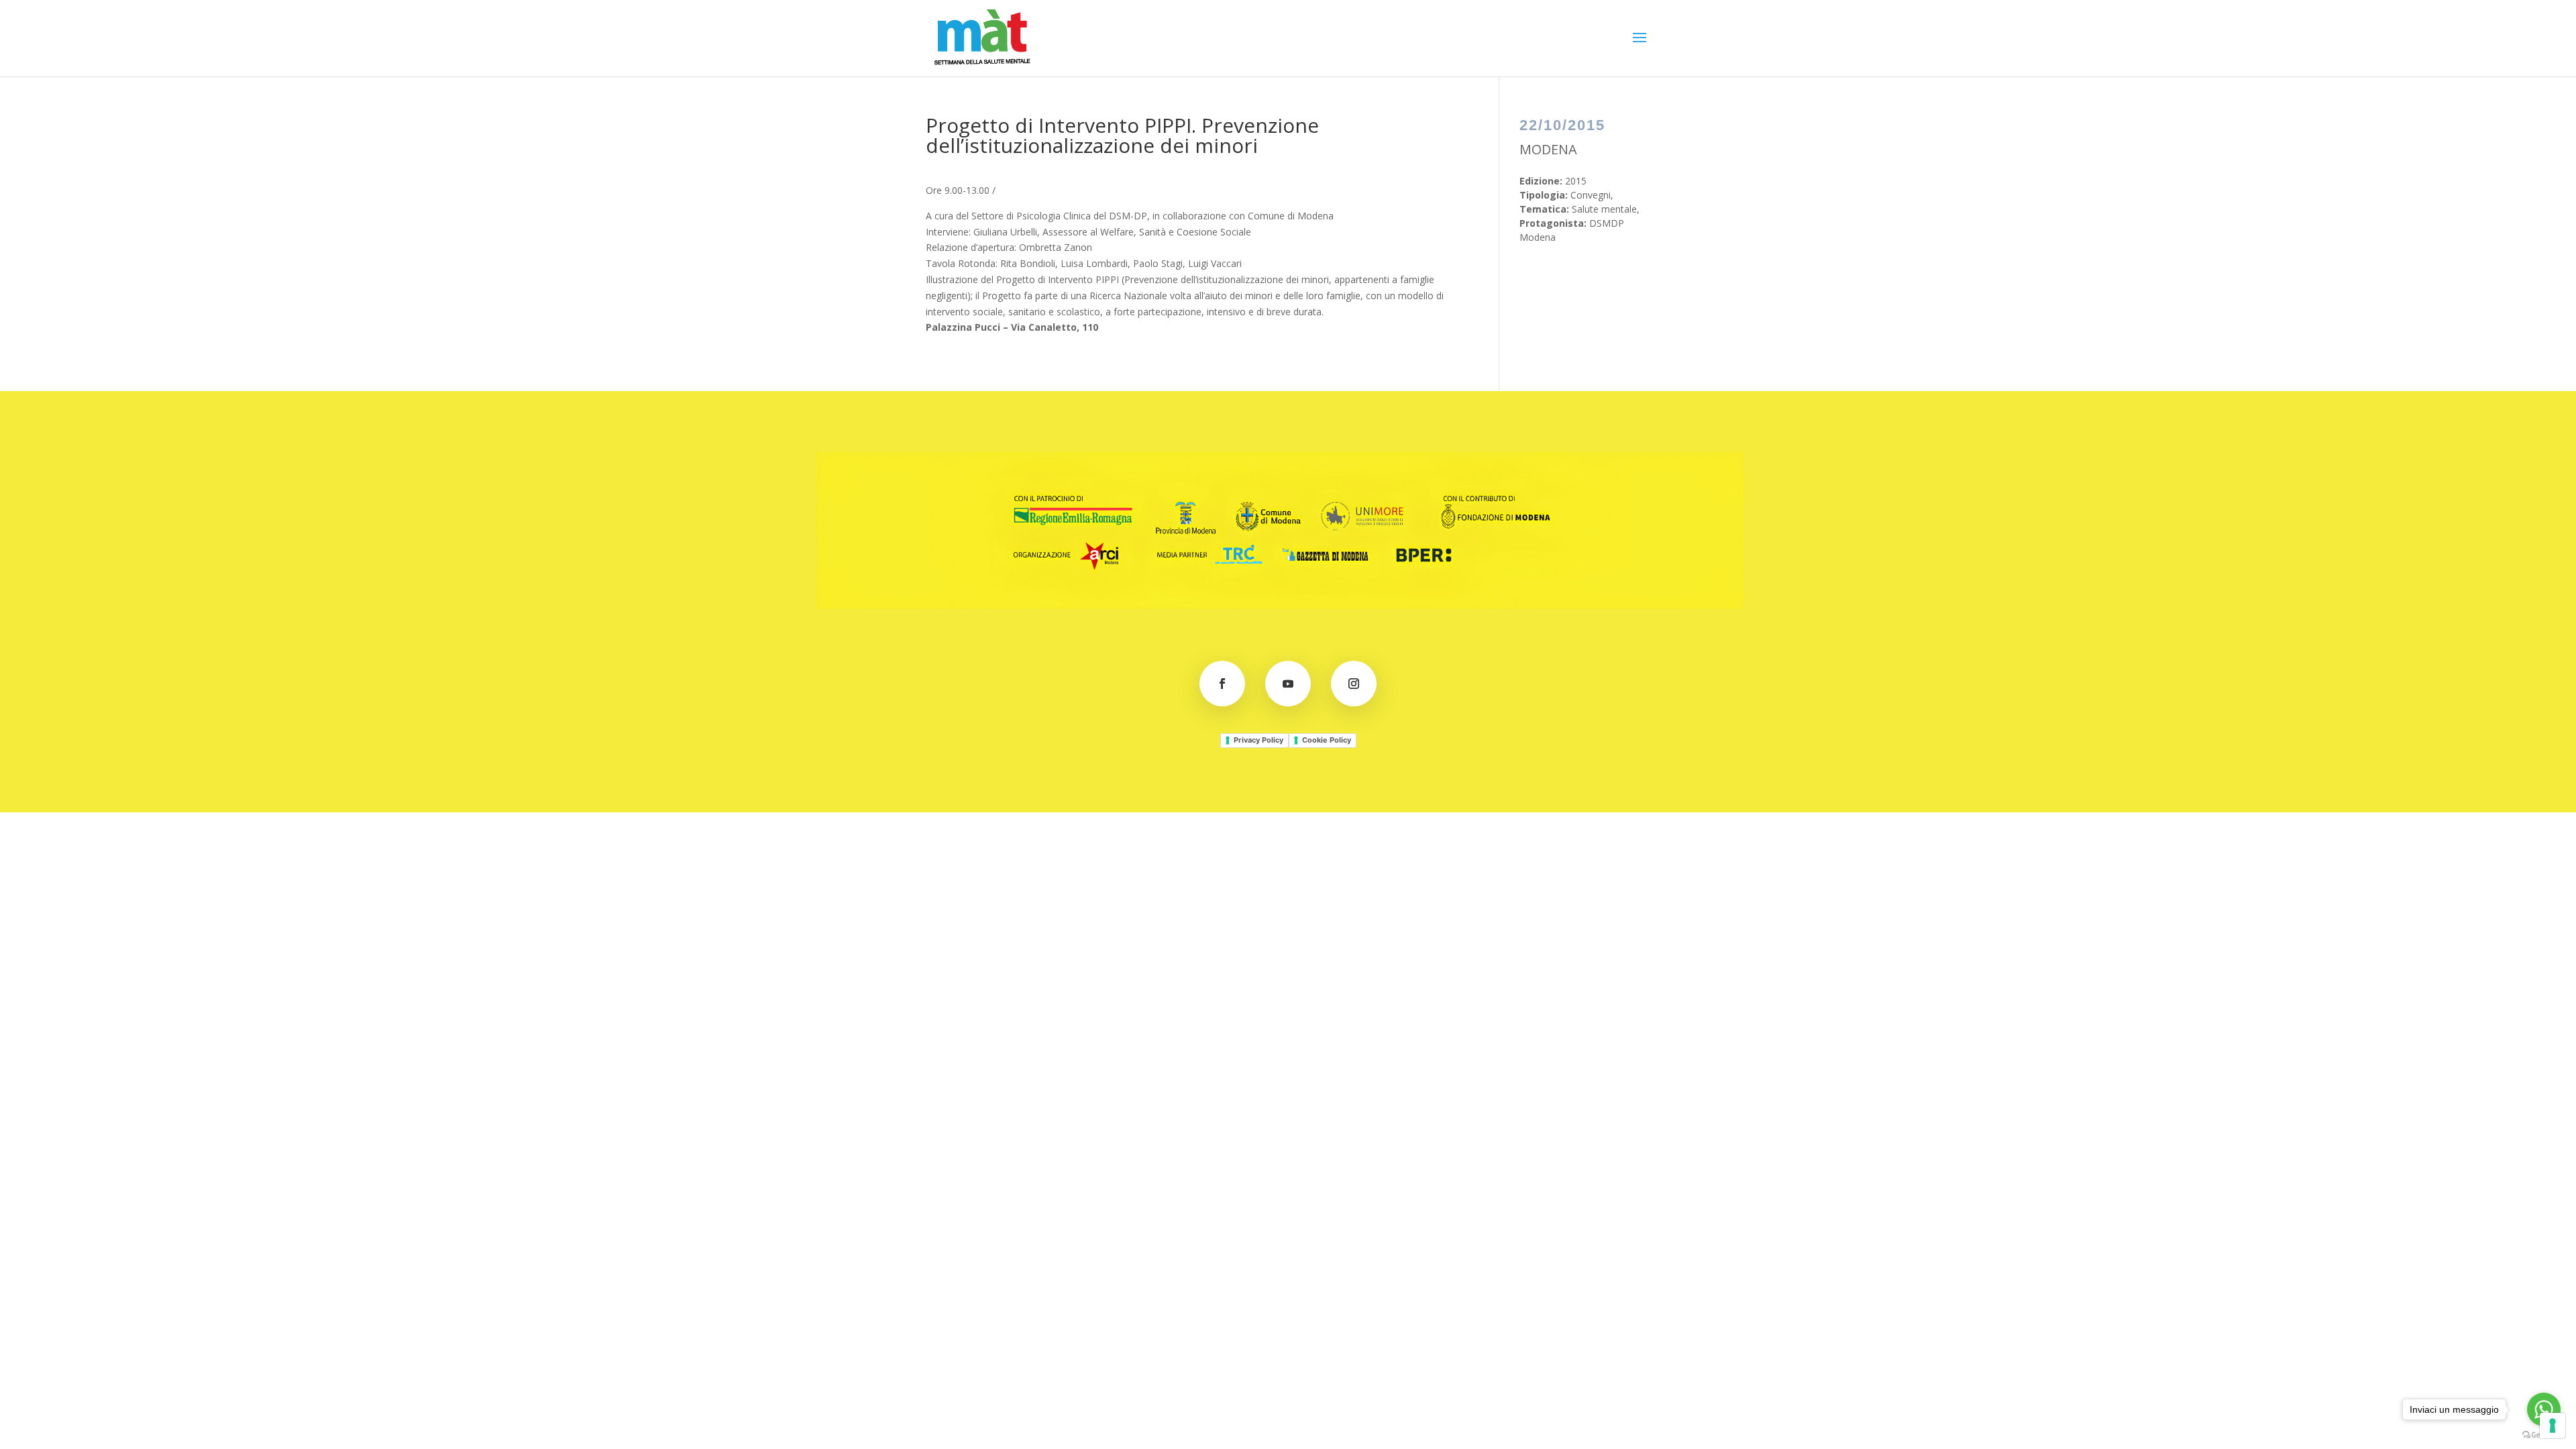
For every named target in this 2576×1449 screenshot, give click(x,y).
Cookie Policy (1327, 740)
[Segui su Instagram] (1354, 684)
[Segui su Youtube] (1288, 684)
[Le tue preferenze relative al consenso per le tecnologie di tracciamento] (2553, 1426)
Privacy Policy (1258, 740)
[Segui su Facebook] (1222, 684)
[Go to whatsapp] (2544, 1409)
